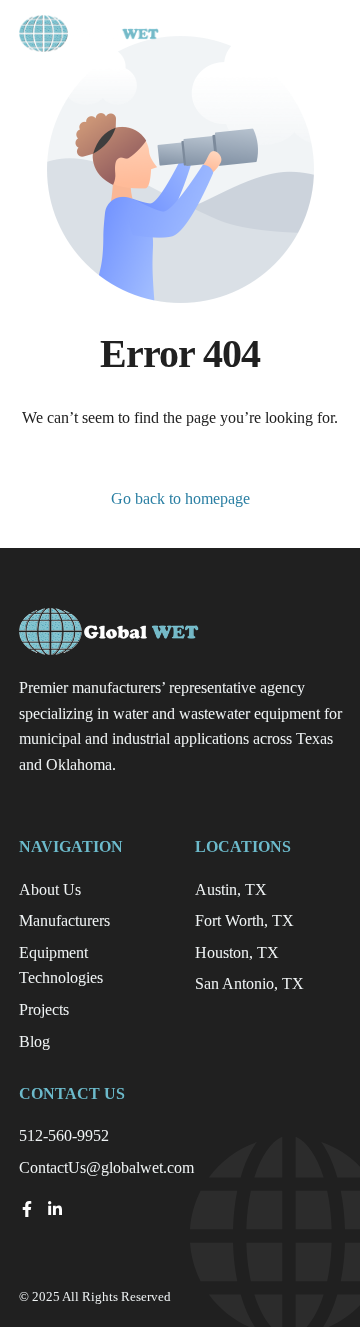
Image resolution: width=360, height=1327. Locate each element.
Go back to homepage (180, 498)
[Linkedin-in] (55, 1209)
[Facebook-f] (27, 1209)
